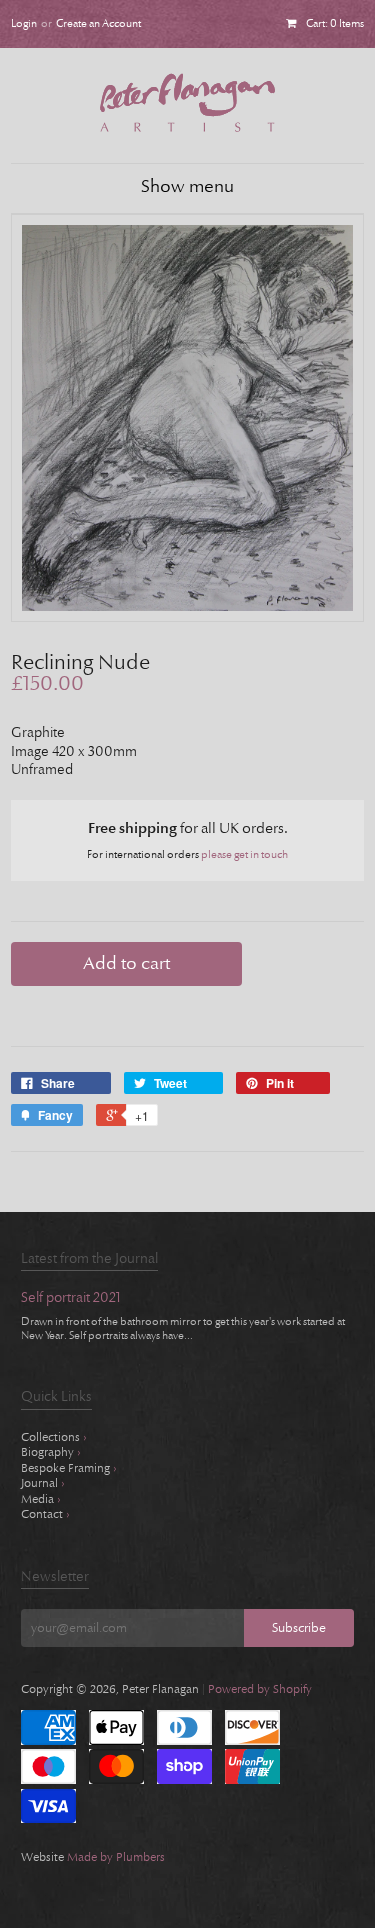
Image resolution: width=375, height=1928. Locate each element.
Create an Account (98, 23)
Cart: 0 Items (335, 23)
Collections (54, 1437)
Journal (43, 1483)
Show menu (187, 187)
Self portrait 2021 (71, 1298)
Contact (45, 1514)
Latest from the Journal (89, 1258)
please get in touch (244, 854)
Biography (51, 1452)
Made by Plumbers (116, 1857)
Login (24, 23)
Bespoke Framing (69, 1468)
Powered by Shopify (260, 1689)
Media (41, 1499)
